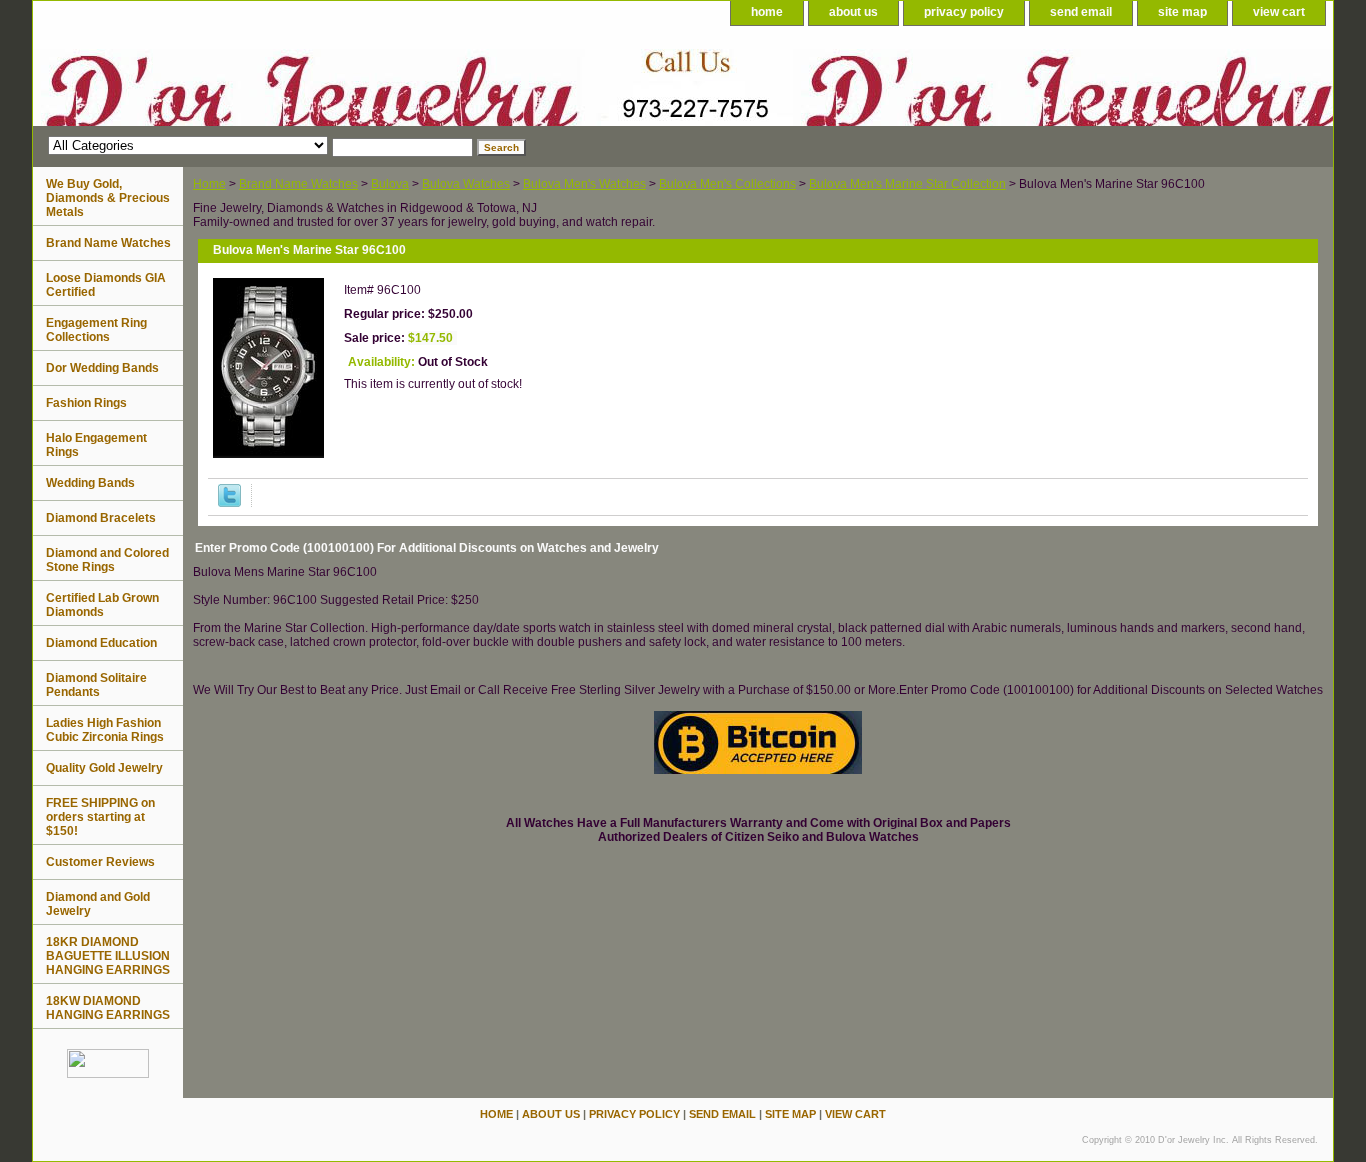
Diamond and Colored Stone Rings (107, 560)
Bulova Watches (466, 184)
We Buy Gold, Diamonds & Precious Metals (108, 198)
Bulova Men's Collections (727, 184)
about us (853, 12)
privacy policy (964, 12)
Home (209, 184)
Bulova (390, 184)
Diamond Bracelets (101, 518)
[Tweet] (229, 503)
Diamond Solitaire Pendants (96, 685)
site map (1182, 12)
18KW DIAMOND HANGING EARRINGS (108, 1008)
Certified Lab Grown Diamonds (102, 605)
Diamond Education (101, 643)
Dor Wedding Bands (102, 368)
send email (1081, 12)
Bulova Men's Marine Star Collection (907, 184)
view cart (1279, 12)
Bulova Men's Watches (584, 184)
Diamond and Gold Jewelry (98, 904)
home (767, 12)
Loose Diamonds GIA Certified (106, 285)
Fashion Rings (86, 403)
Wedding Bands (90, 483)
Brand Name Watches (298, 184)
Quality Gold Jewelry (104, 768)
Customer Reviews (100, 862)
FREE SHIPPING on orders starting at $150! (100, 817)
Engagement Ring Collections (96, 330)
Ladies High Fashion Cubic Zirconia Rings (105, 730)
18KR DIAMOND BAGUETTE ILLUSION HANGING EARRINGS (108, 956)
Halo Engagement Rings (96, 445)
